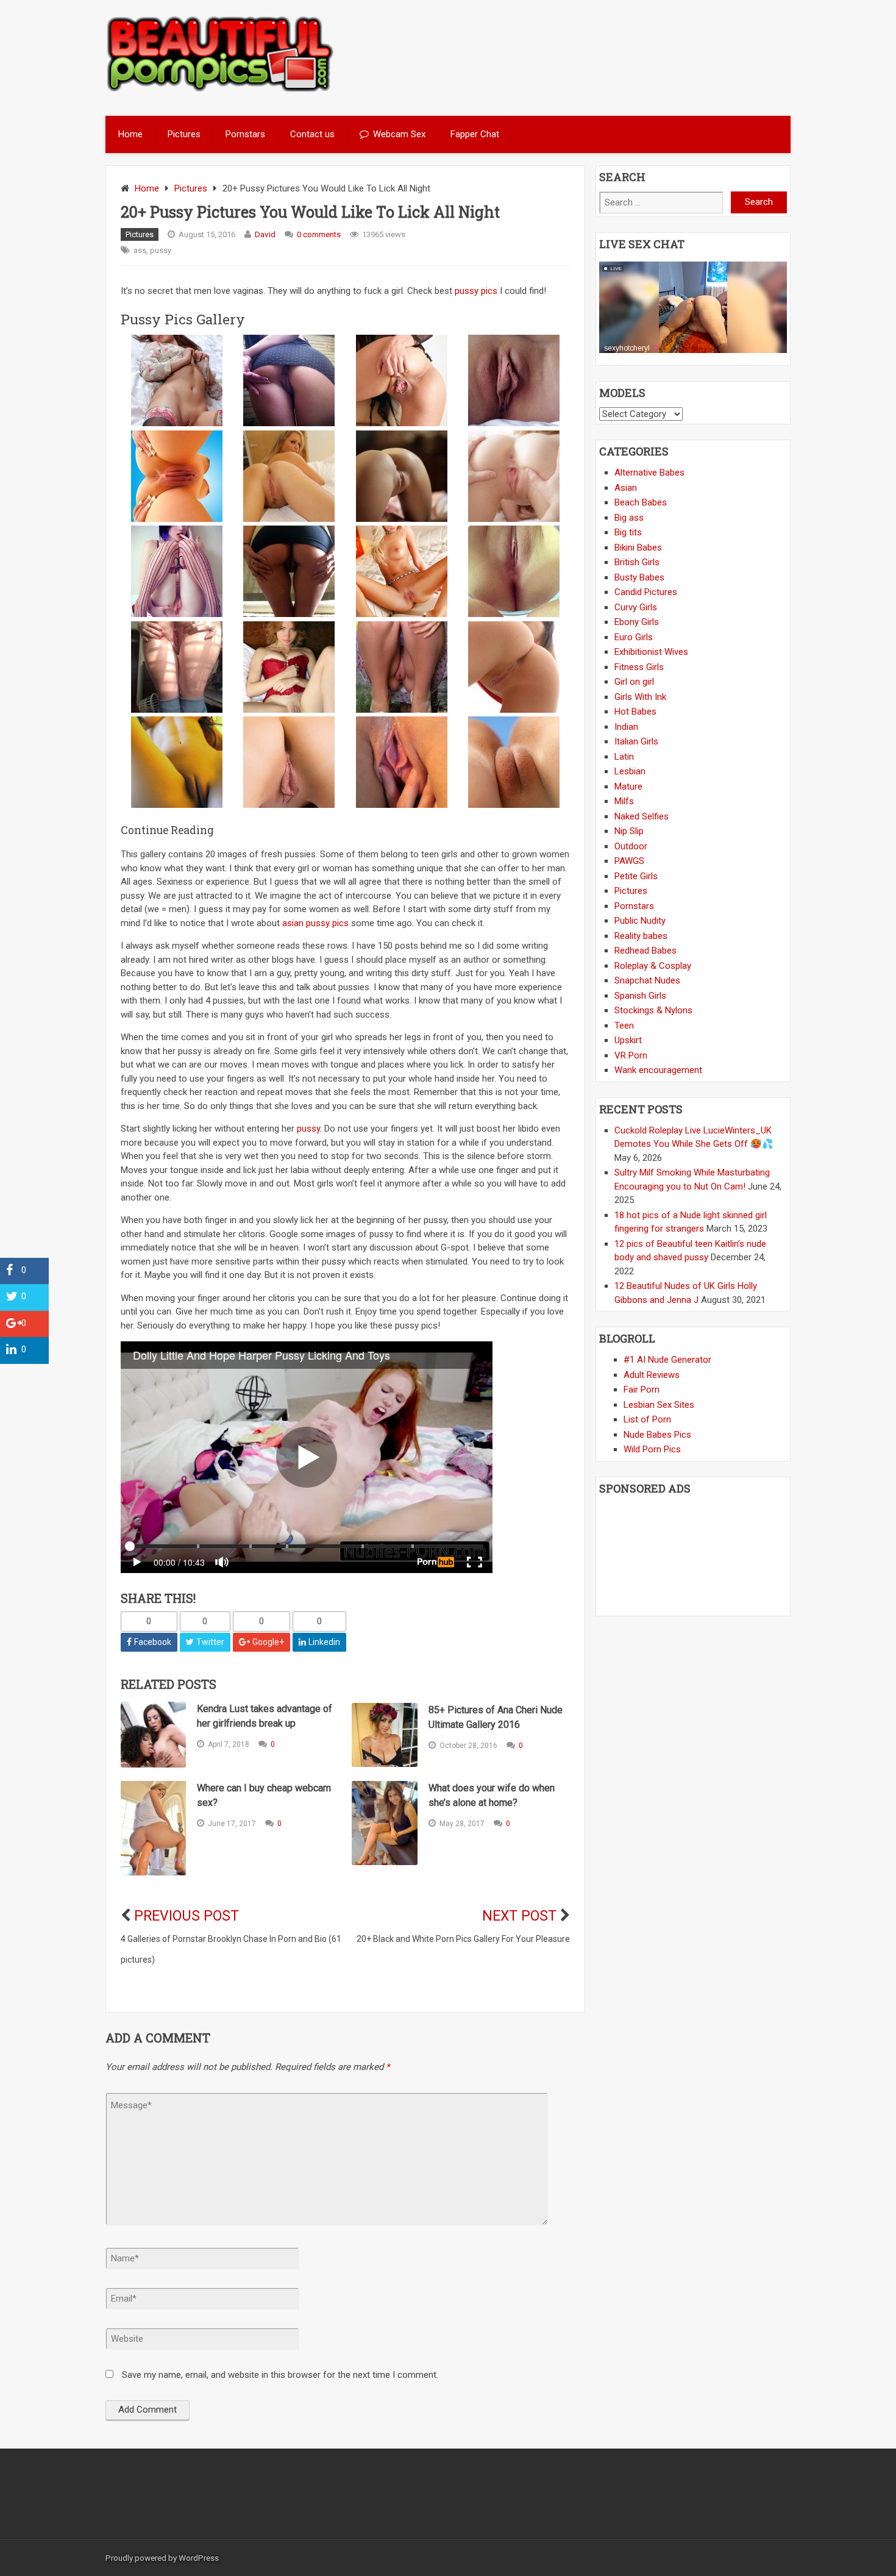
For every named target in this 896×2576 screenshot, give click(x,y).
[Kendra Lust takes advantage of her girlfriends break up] (153, 1734)
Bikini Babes (638, 548)
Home (130, 134)
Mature (628, 787)
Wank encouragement (658, 1070)
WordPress (199, 2558)
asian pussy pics (315, 923)
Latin (624, 757)
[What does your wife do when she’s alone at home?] (384, 1823)
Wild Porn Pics (652, 1449)
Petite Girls (636, 876)
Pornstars (245, 134)
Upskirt (628, 1040)
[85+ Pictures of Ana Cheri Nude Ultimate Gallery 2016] (384, 1735)
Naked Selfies (642, 816)
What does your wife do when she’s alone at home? (492, 1795)
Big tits (628, 532)
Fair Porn (642, 1390)
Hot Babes (635, 712)
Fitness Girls (639, 667)
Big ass (629, 518)
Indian (626, 727)
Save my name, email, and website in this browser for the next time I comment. (280, 2375)
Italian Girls (636, 741)
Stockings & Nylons (653, 1010)
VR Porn (631, 1055)
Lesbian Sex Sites (659, 1405)
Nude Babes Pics (657, 1435)
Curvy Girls (636, 607)
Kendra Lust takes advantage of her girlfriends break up (265, 1716)
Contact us (312, 134)
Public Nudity (640, 921)
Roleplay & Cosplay (653, 966)
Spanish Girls (640, 996)
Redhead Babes (645, 951)
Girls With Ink (640, 697)
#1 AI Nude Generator (667, 1360)
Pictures (184, 134)
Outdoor (631, 846)
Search (759, 202)
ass (140, 250)
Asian (626, 488)
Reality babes (641, 936)
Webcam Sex (399, 134)
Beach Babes (641, 502)
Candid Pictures (646, 592)
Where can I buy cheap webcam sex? (264, 1795)
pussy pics (476, 291)
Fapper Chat (475, 134)
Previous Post (187, 1916)
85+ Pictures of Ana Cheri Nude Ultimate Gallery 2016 (496, 1717)
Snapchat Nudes (647, 980)
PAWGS (629, 861)
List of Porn (647, 1419)
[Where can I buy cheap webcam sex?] (153, 1829)
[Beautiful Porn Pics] (220, 90)
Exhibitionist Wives (651, 652)
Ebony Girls (637, 622)
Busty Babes (639, 577)
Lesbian (630, 771)
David (265, 234)
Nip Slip (629, 831)
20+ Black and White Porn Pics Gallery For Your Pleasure (463, 1939)
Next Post (519, 1916)
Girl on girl (634, 682)
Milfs (624, 801)
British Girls (637, 562)
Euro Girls (634, 637)
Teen (624, 1026)
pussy (161, 250)
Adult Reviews (652, 1375)
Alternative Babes (649, 473)
